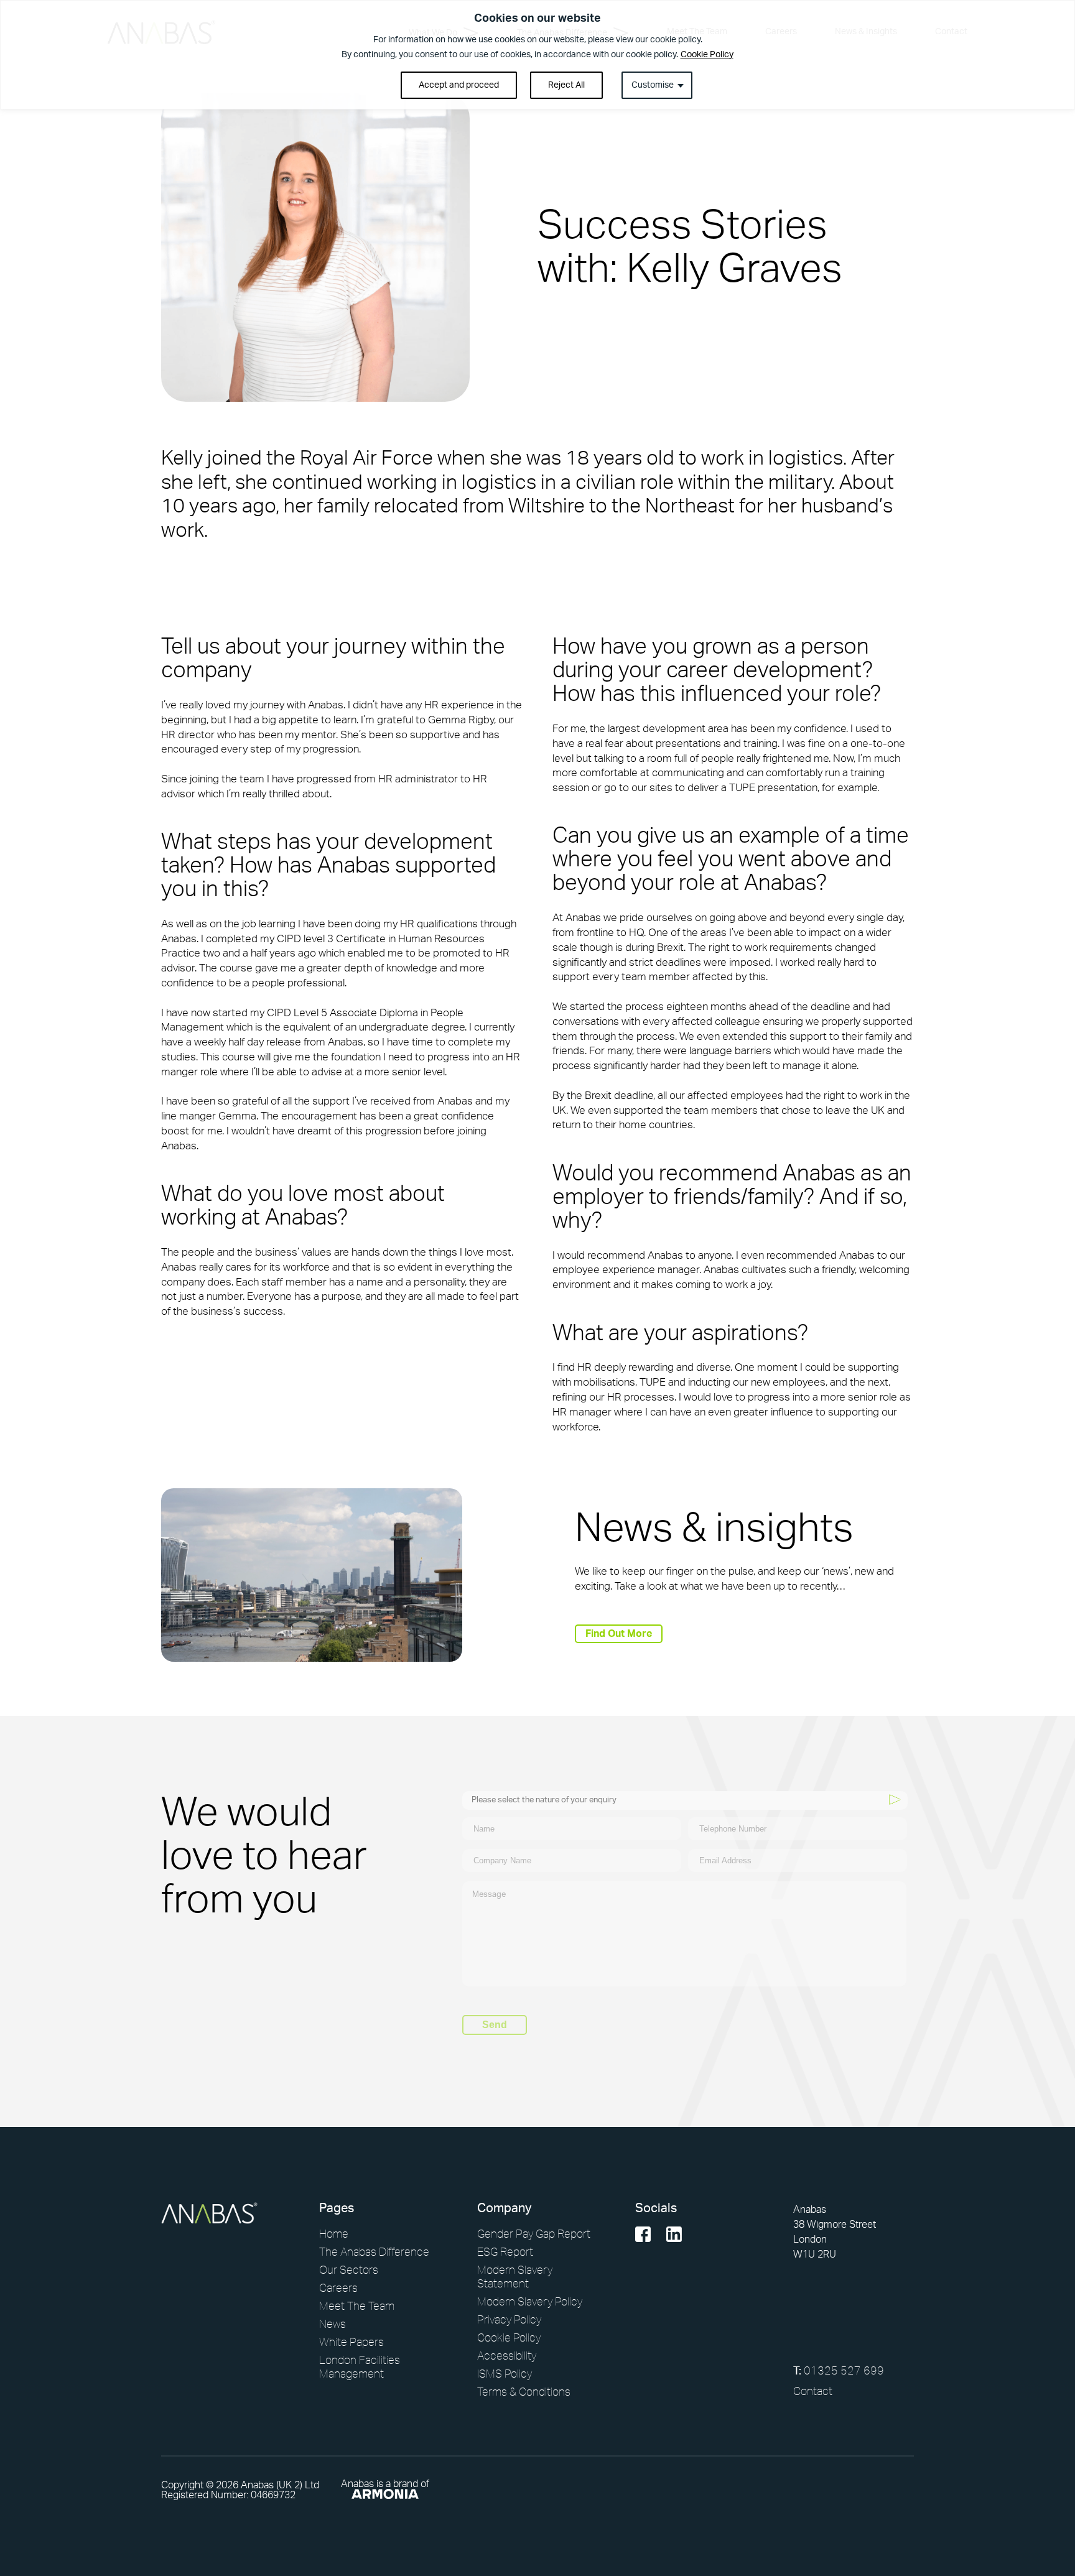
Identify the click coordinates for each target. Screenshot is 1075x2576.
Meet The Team (357, 2305)
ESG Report (505, 2251)
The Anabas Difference (374, 2251)
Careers (338, 2287)
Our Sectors (349, 2269)
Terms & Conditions (524, 2391)
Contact (813, 2391)
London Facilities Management (360, 2366)
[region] (537, 55)
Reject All (566, 85)
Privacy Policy (509, 2319)
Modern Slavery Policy (530, 2301)
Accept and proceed (459, 85)
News (333, 2323)
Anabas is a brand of (385, 2484)
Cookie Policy (707, 55)
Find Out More (619, 1634)
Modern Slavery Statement (515, 2276)
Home (334, 2233)
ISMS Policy (505, 2373)
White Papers (351, 2342)
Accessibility (507, 2355)
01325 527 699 (839, 2370)
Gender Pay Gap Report (534, 2233)
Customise (653, 85)
